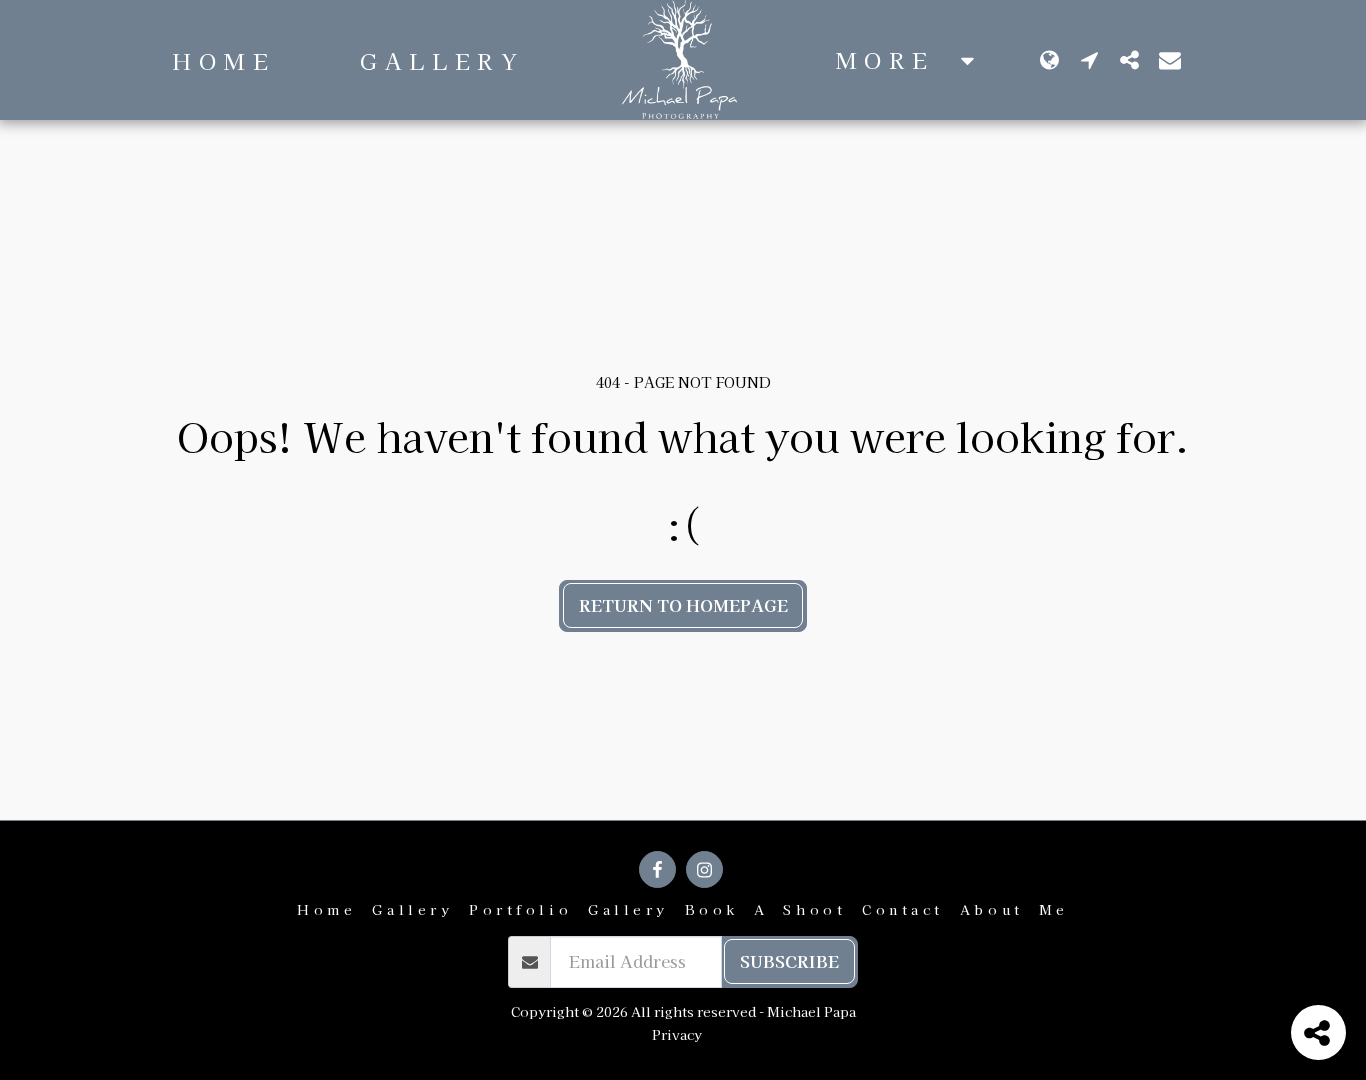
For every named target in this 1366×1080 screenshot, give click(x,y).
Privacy (677, 1034)
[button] (1090, 59)
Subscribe (789, 961)
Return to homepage (683, 605)
